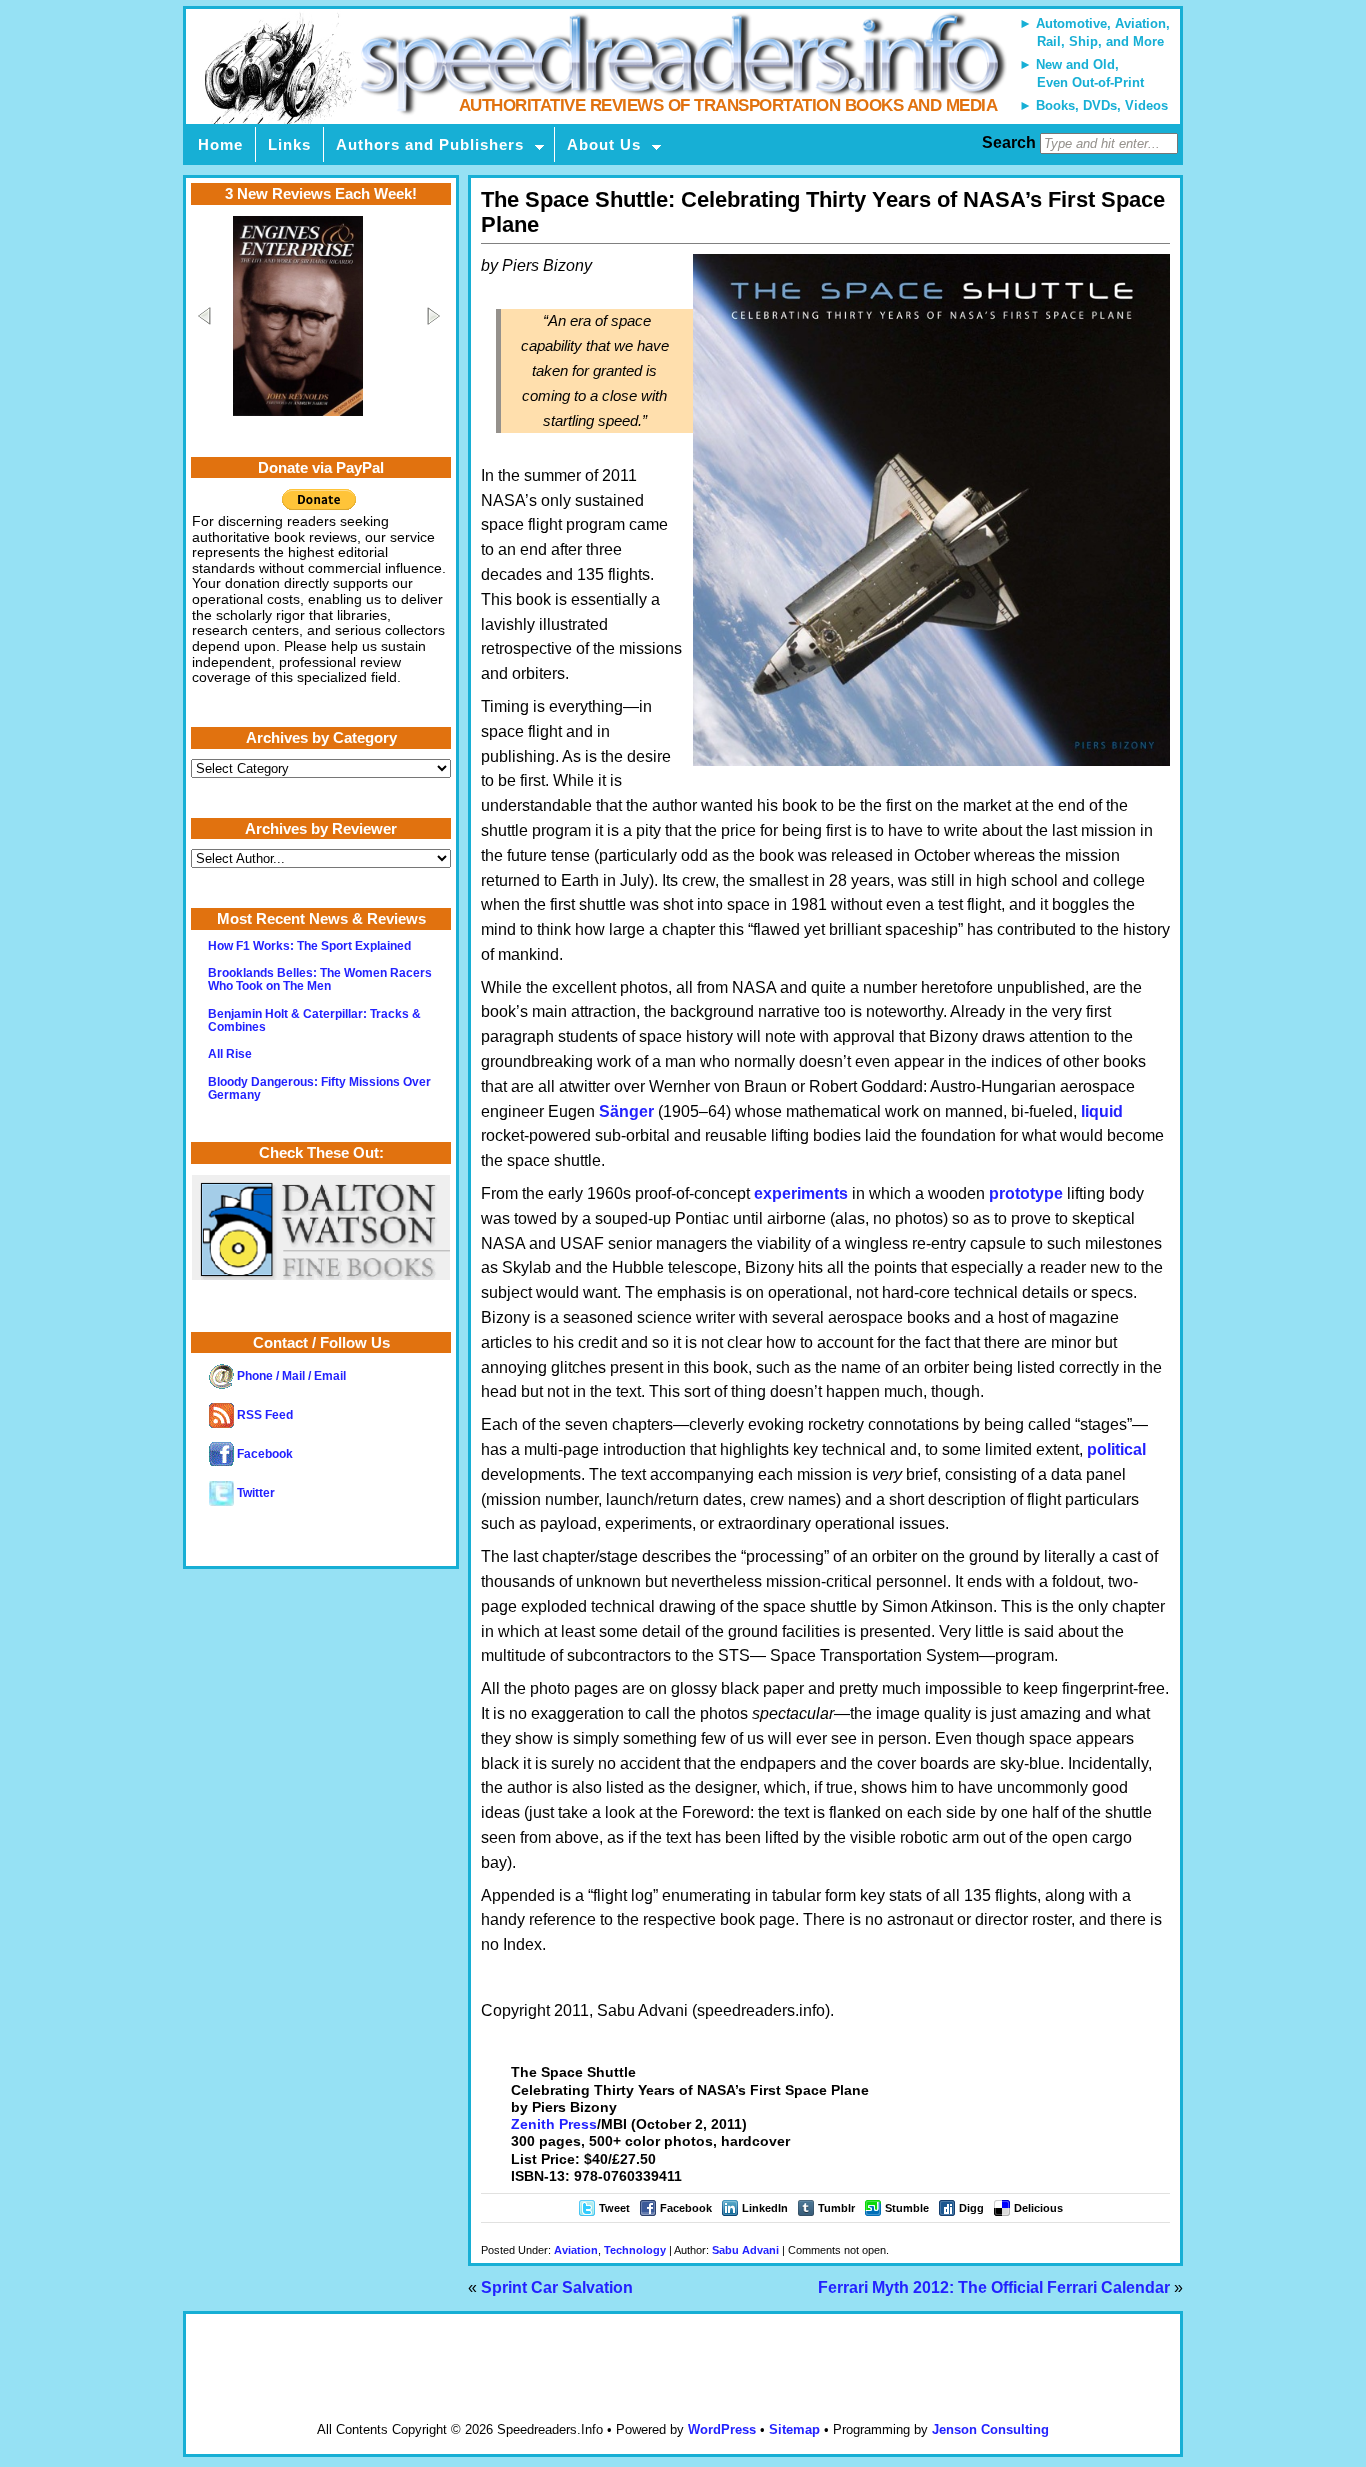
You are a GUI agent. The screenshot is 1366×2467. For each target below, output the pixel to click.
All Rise (230, 1054)
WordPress (722, 2429)
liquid (1102, 1111)
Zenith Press (554, 2124)
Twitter (254, 1493)
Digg (971, 2208)
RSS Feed (263, 1415)
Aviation (576, 2250)
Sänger (626, 1111)
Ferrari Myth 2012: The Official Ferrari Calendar (994, 2287)
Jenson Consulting (990, 2429)
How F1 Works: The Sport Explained (309, 946)
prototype (1026, 1193)
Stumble (907, 2208)
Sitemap (794, 2429)
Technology (635, 2250)
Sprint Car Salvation (557, 2287)
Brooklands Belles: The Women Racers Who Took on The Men (320, 979)
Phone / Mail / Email (290, 1376)
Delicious (1038, 2208)
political (1116, 1449)
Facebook (686, 2208)
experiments (801, 1193)
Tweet (614, 2208)
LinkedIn (765, 2208)
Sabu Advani (745, 2250)
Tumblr (836, 2208)
